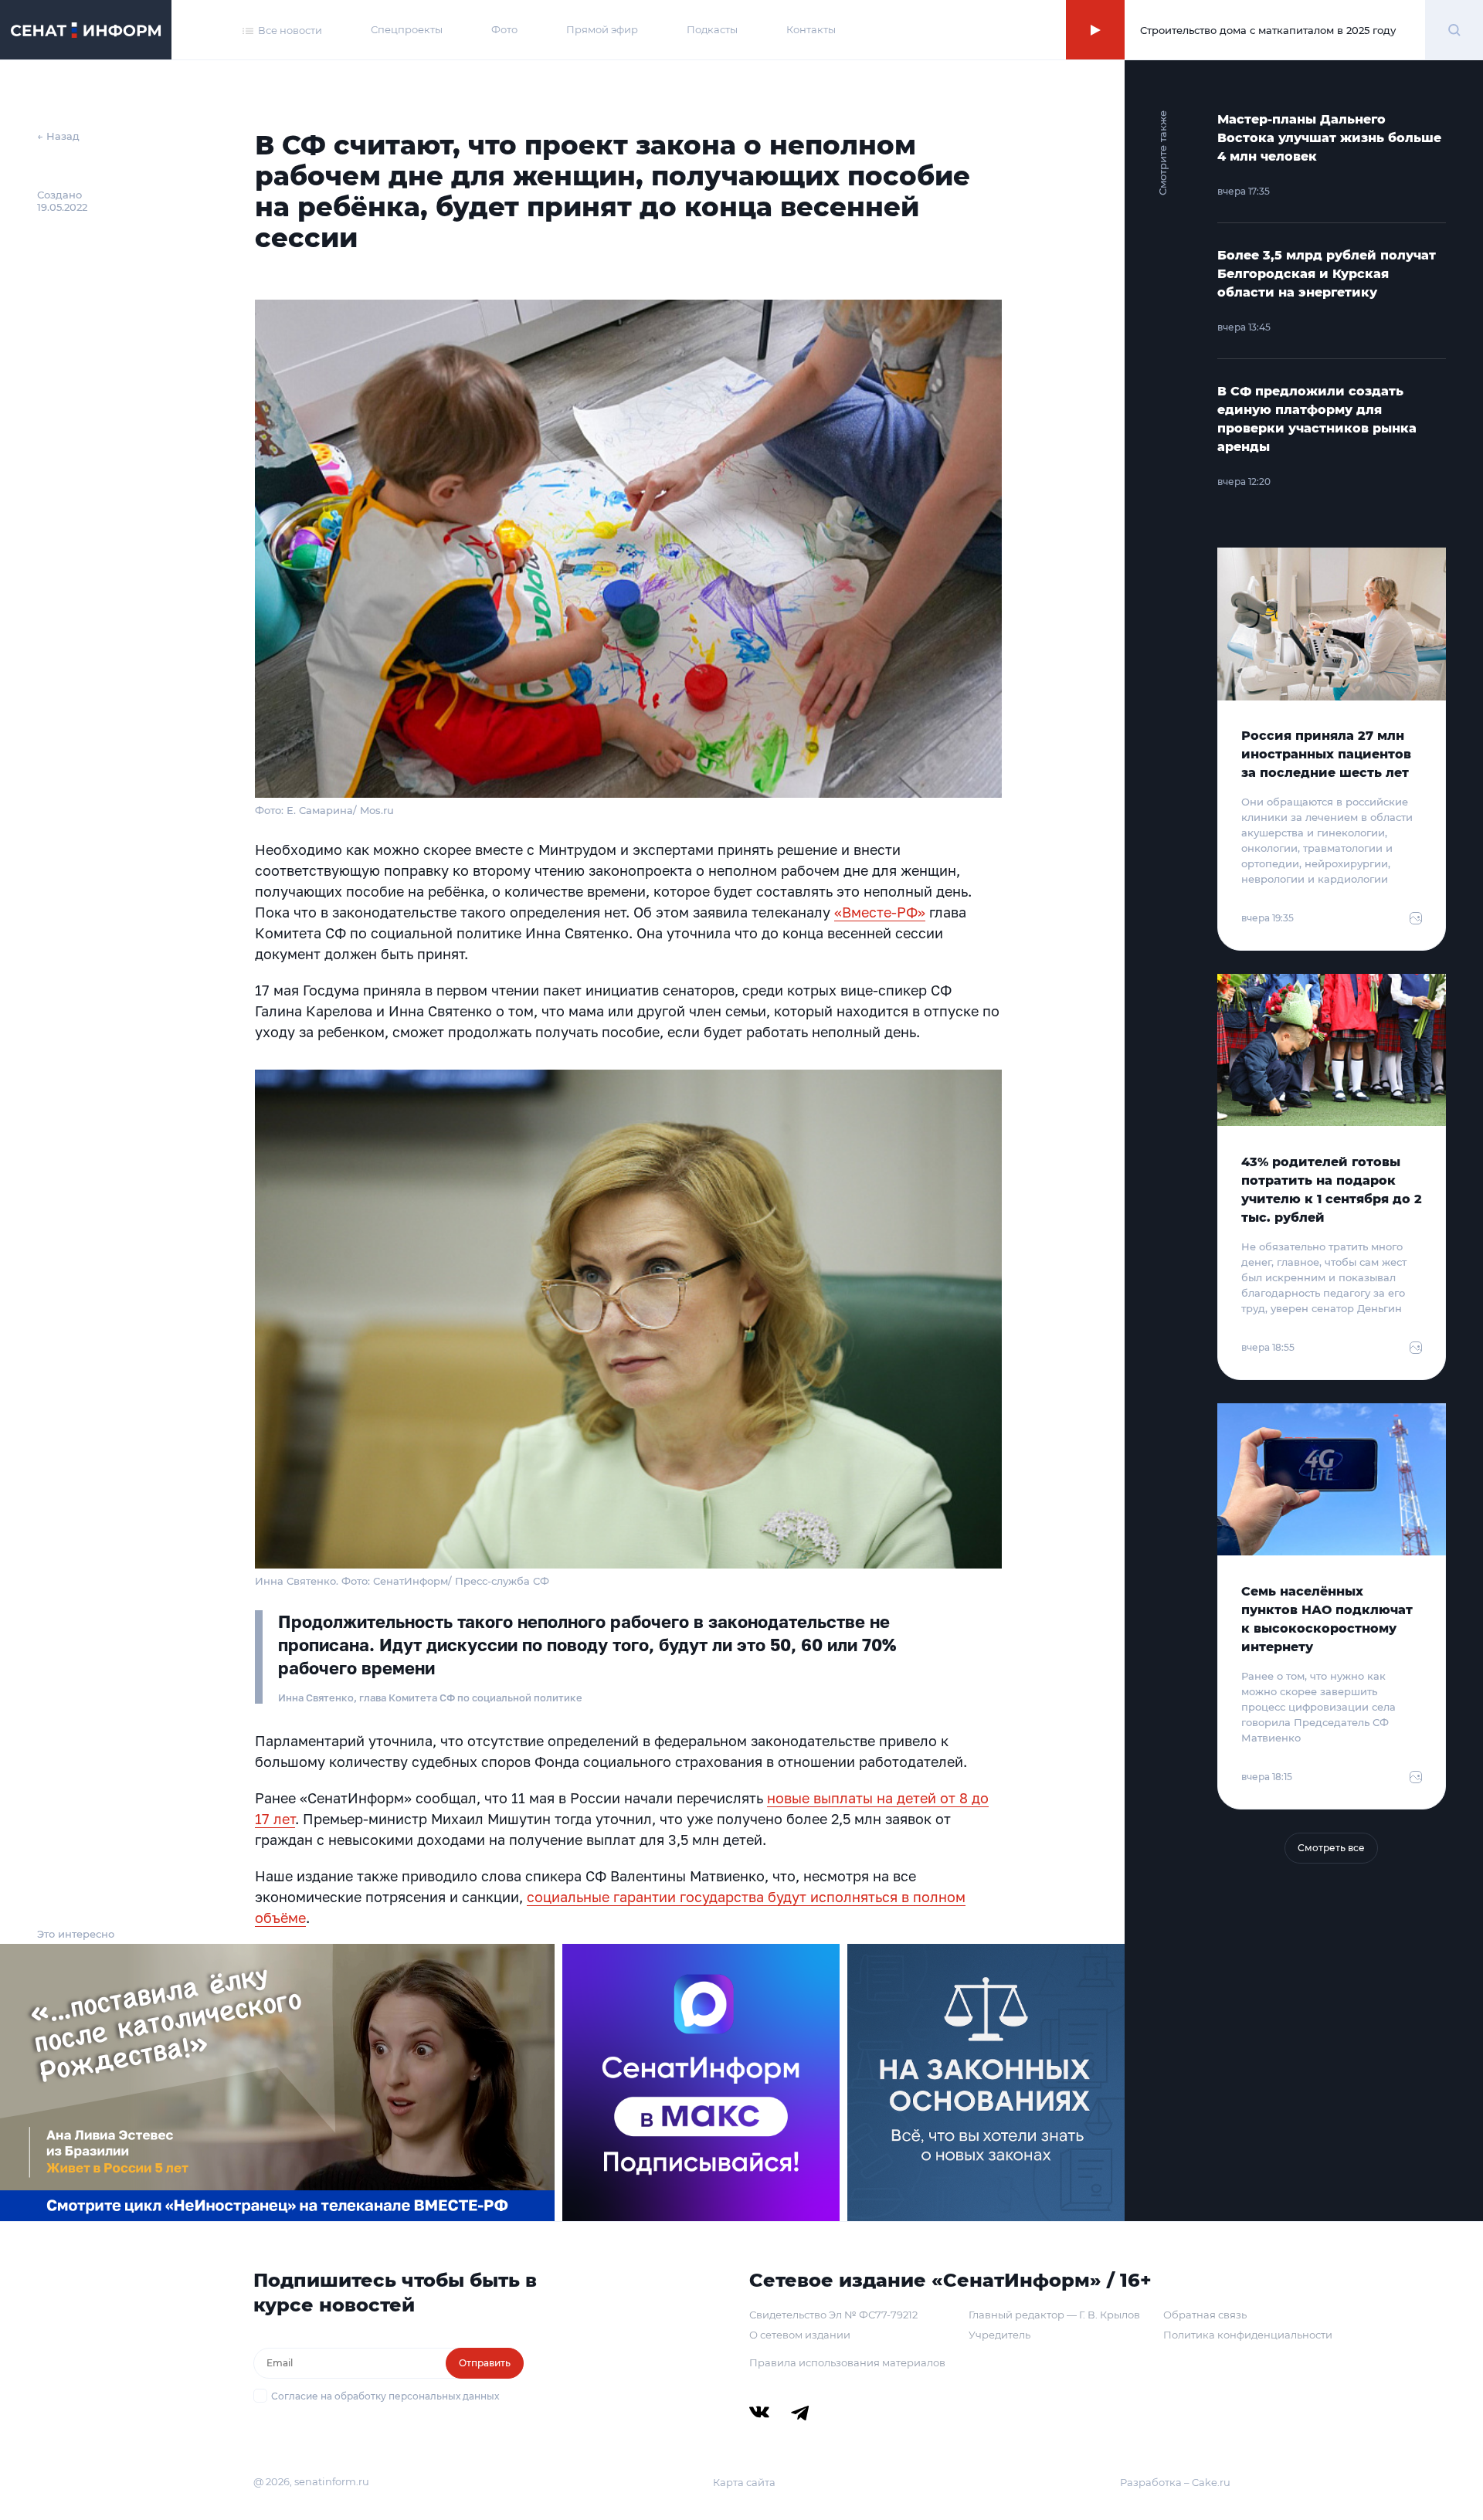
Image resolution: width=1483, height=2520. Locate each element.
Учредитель (999, 2335)
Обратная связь (1205, 2315)
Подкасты (712, 29)
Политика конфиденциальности (1248, 2335)
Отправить (485, 2363)
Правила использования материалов (847, 2362)
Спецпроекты (407, 29)
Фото (504, 29)
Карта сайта (744, 2482)
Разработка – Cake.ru (1175, 2482)
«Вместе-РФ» (880, 912)
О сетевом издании (800, 2335)
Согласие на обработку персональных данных (385, 2396)
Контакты (811, 29)
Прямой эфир (602, 29)
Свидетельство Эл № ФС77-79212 (833, 2315)
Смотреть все (1331, 1848)
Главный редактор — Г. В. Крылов (1054, 2315)
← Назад (58, 136)
